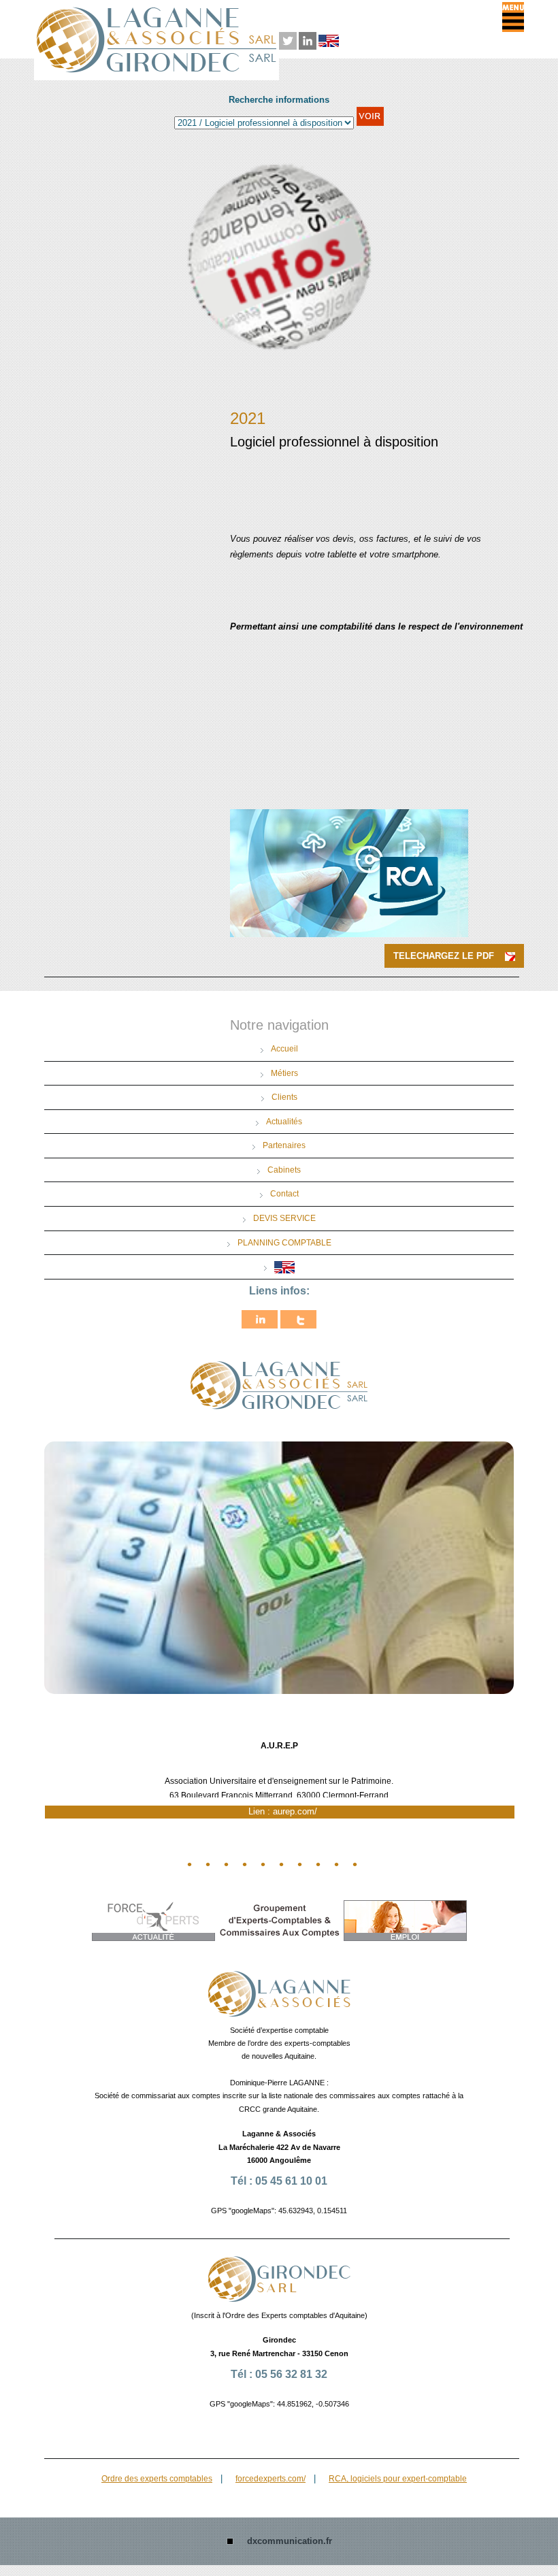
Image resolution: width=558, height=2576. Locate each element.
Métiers (284, 1073)
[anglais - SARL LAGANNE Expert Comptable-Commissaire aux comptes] (329, 39)
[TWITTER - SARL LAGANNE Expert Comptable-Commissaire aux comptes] (288, 39)
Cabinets (284, 1169)
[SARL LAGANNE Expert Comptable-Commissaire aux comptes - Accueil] (279, 1993)
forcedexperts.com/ (270, 2478)
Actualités (284, 1121)
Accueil (284, 1049)
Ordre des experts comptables (157, 2478)
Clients (284, 1097)
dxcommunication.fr (290, 2541)
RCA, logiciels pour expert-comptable (398, 2478)
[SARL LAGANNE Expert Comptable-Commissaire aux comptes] (260, 1319)
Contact (284, 1194)
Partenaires (284, 1145)
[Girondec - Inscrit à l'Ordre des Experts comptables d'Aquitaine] (279, 2278)
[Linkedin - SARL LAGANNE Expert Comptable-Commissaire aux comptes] (308, 39)
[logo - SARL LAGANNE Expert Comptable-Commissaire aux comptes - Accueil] (279, 1385)
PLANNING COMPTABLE (284, 1242)
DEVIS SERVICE (284, 1218)
